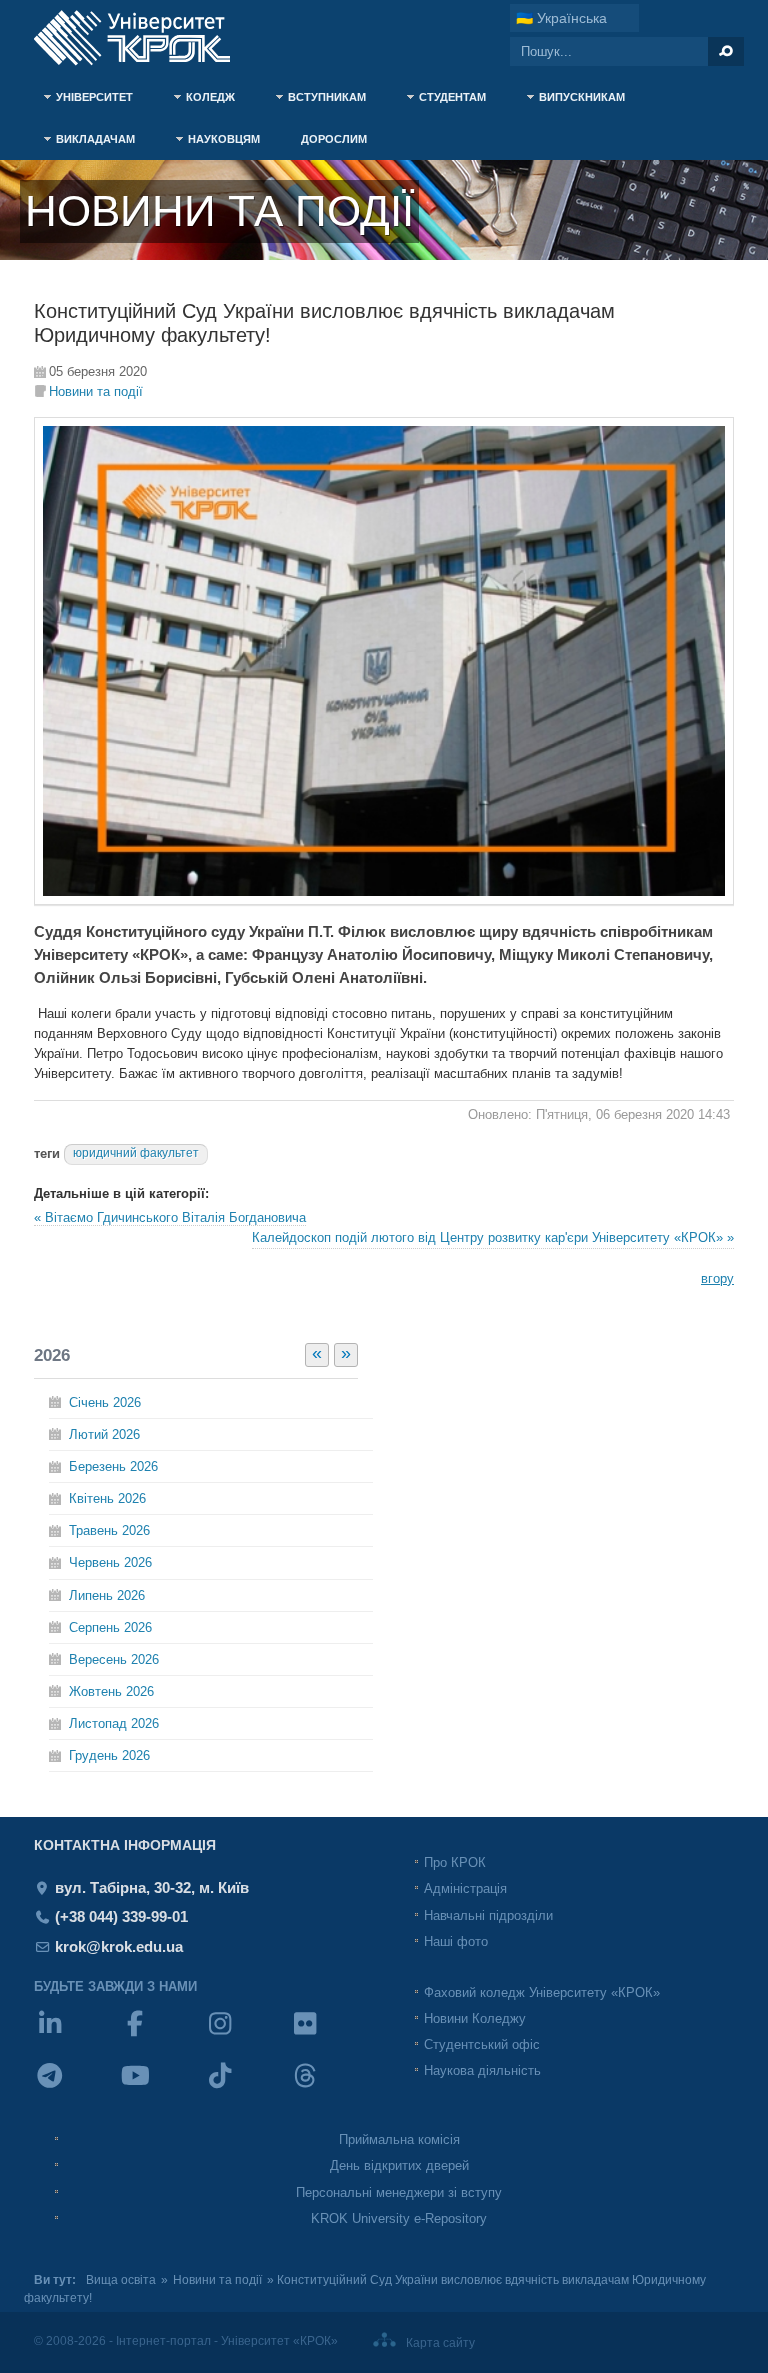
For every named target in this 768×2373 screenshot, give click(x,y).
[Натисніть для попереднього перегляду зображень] (384, 900)
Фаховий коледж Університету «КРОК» (542, 1992)
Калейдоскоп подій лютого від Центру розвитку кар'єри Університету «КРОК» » (493, 1237)
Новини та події (96, 391)
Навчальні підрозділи (488, 1915)
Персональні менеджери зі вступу (399, 2192)
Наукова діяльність (482, 2070)
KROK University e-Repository (399, 2218)
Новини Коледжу (475, 2018)
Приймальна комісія (399, 2139)
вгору (717, 1278)
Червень (110, 1562)
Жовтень (111, 1691)
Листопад (114, 1723)
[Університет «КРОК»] (144, 38)
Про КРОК (455, 1862)
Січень (105, 1402)
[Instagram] (246, 2036)
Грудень (109, 1755)
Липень (107, 1595)
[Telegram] (76, 2088)
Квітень (107, 1498)
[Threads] (331, 2088)
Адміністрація (465, 1888)
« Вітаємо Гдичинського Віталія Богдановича (170, 1217)
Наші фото (456, 1941)
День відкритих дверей (399, 2165)
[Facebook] (161, 2036)
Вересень (114, 1659)
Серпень (110, 1627)
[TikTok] (246, 2088)
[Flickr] (331, 2036)
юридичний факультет (136, 1153)
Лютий (104, 1434)
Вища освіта (121, 2280)
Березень (113, 1466)
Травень (109, 1530)
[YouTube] (161, 2088)
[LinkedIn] (76, 2036)
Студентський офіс (482, 2044)
